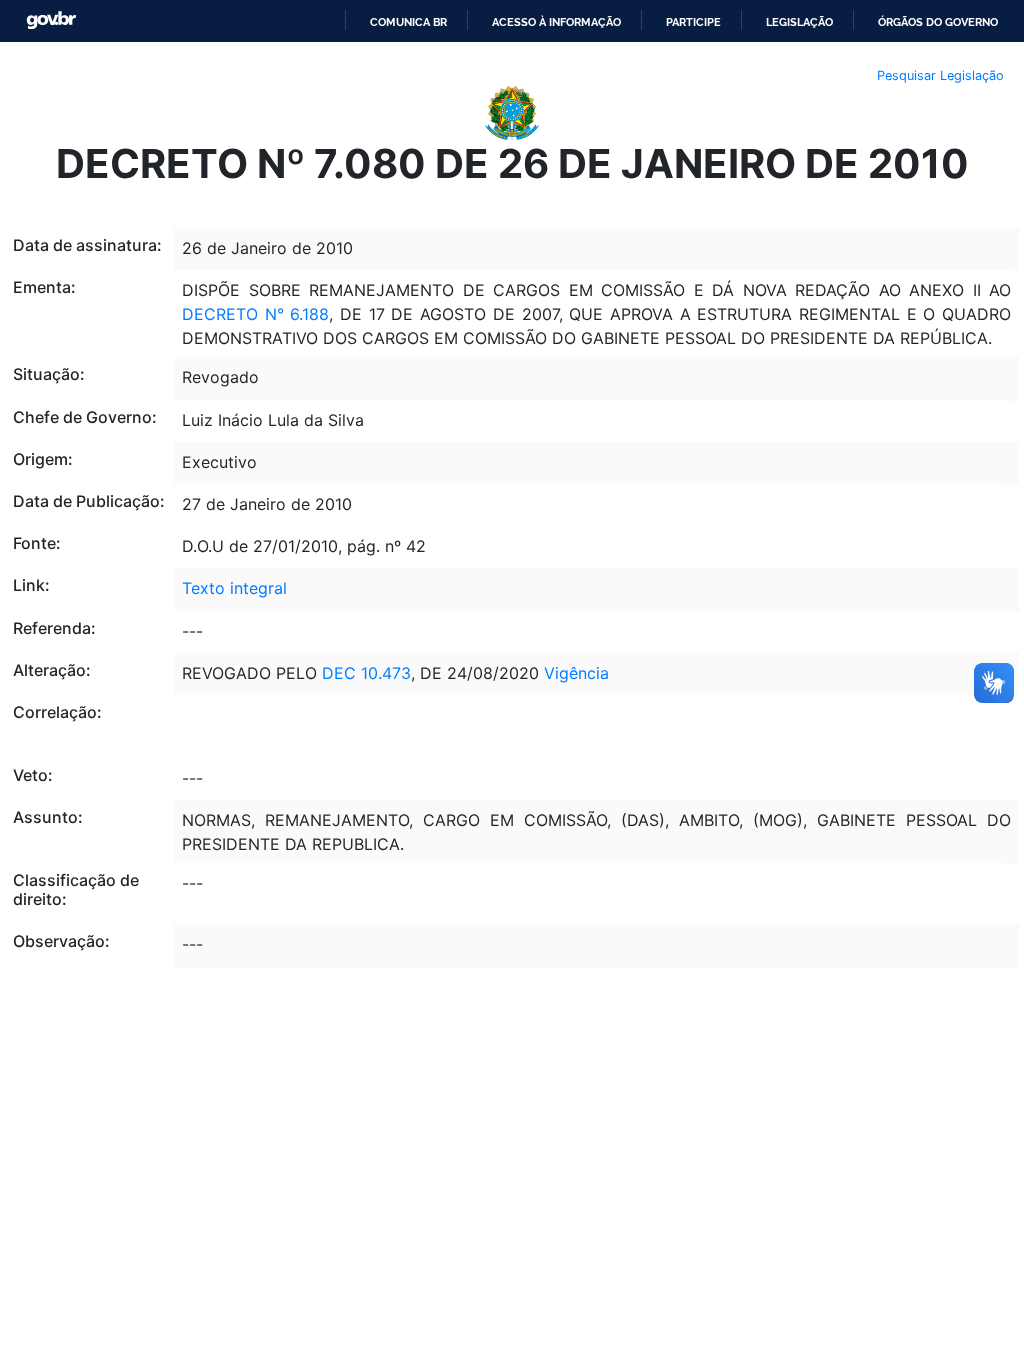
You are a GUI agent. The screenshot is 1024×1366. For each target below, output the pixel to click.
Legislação (799, 22)
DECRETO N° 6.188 (255, 314)
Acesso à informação (556, 22)
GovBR (51, 20)
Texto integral (234, 588)
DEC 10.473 (366, 673)
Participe (693, 22)
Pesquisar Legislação (940, 75)
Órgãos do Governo (938, 22)
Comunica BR (408, 22)
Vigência (576, 673)
